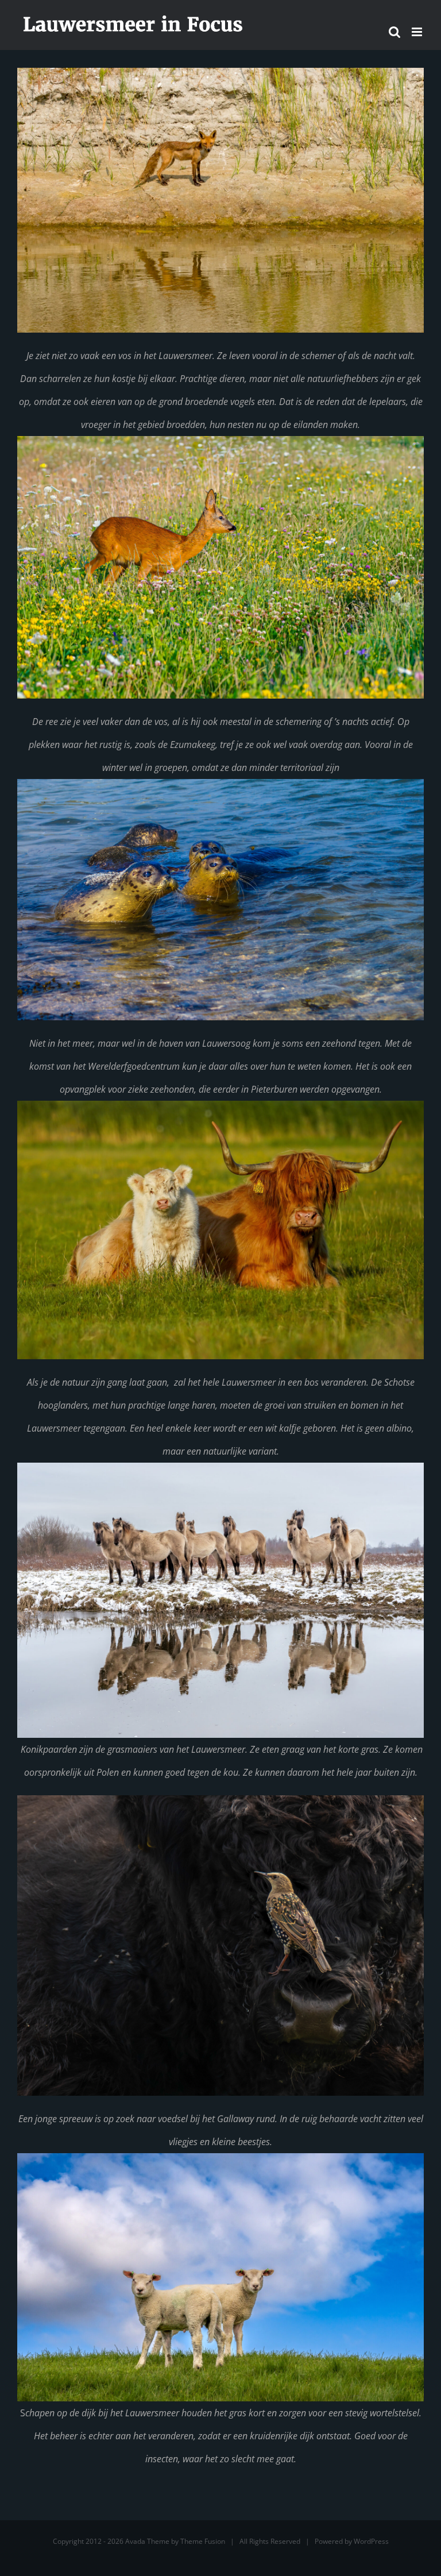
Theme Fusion (203, 2541)
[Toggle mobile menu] (418, 32)
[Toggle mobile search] (394, 32)
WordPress (371, 2541)
